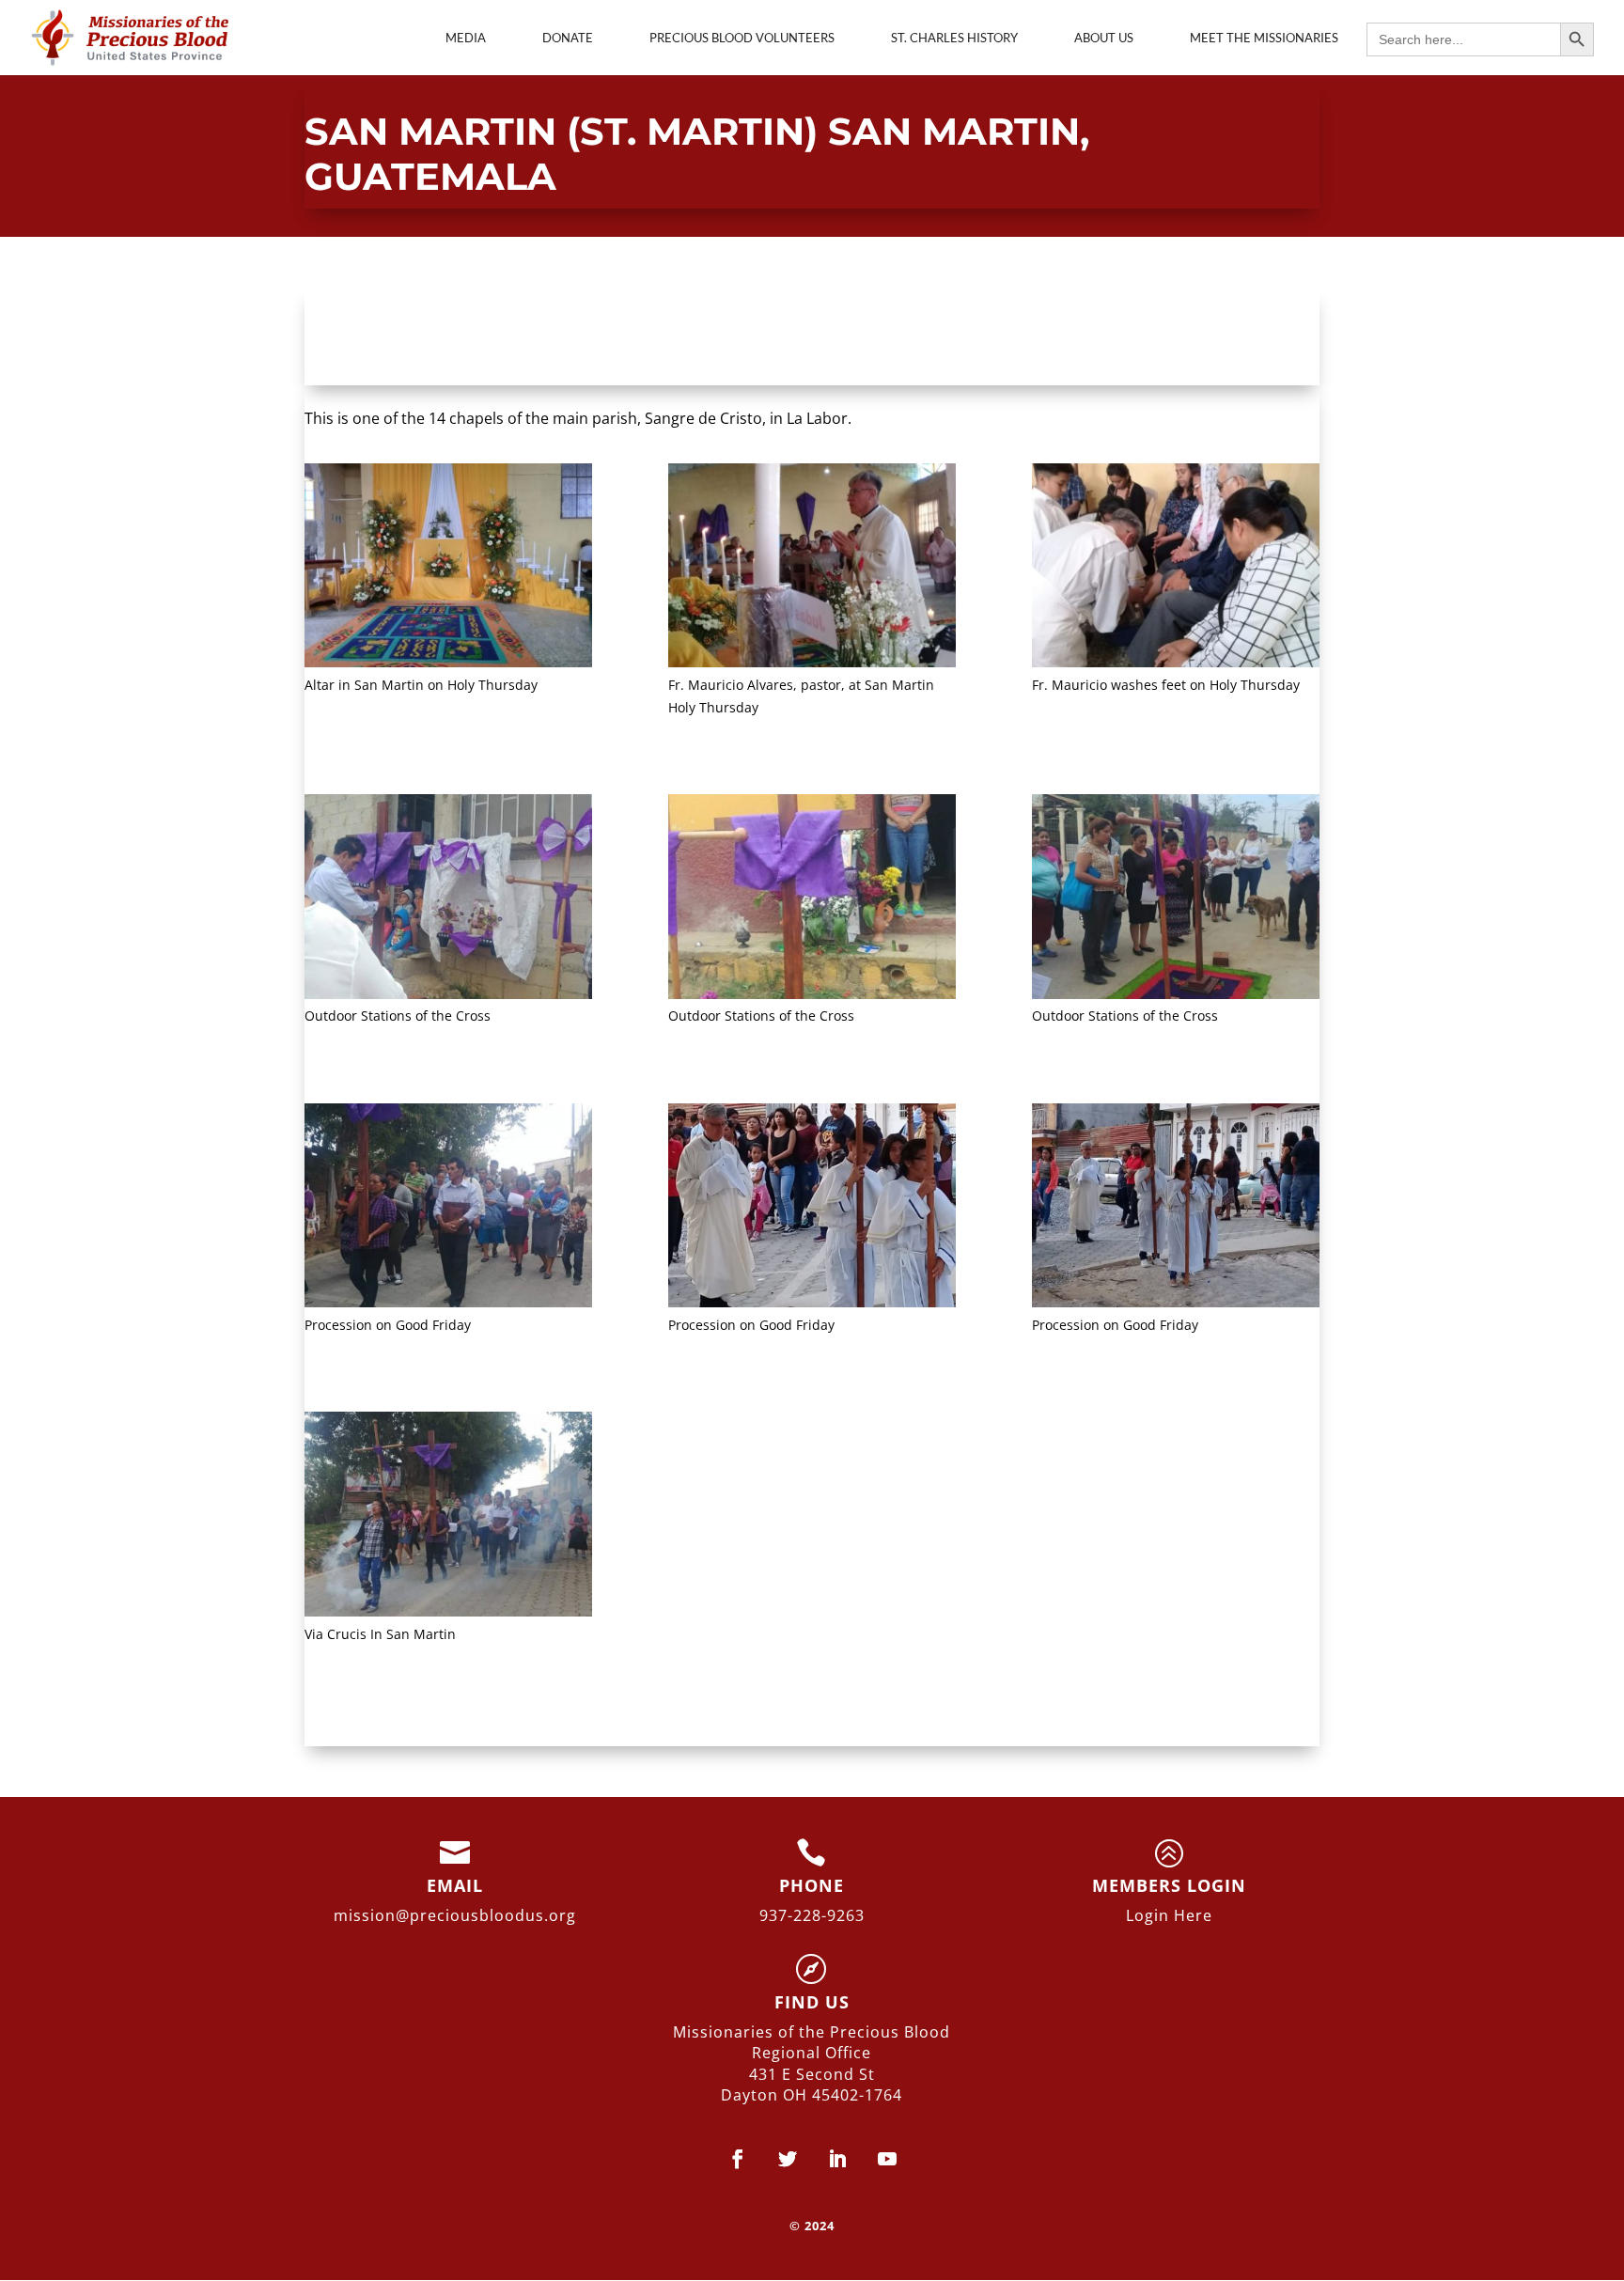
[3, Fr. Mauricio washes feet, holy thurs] (1176, 569)
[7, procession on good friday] (812, 1209)
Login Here (1169, 1915)
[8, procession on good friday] (1176, 1209)
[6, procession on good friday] (448, 1209)
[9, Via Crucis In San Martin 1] (448, 1517)
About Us (1104, 38)
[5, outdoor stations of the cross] (1176, 899)
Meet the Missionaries (1264, 38)
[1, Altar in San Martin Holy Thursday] (448, 569)
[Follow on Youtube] (887, 2159)
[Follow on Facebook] (737, 2159)
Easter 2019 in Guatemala (972, 336)
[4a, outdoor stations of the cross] (812, 899)
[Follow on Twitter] (787, 2159)
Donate (568, 38)
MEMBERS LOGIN (1169, 1885)
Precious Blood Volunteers (742, 38)
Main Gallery (380, 336)
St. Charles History (954, 38)
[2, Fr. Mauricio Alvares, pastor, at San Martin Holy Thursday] (812, 569)
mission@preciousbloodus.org (455, 1915)
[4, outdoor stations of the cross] (448, 899)
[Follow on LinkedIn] (837, 2159)
